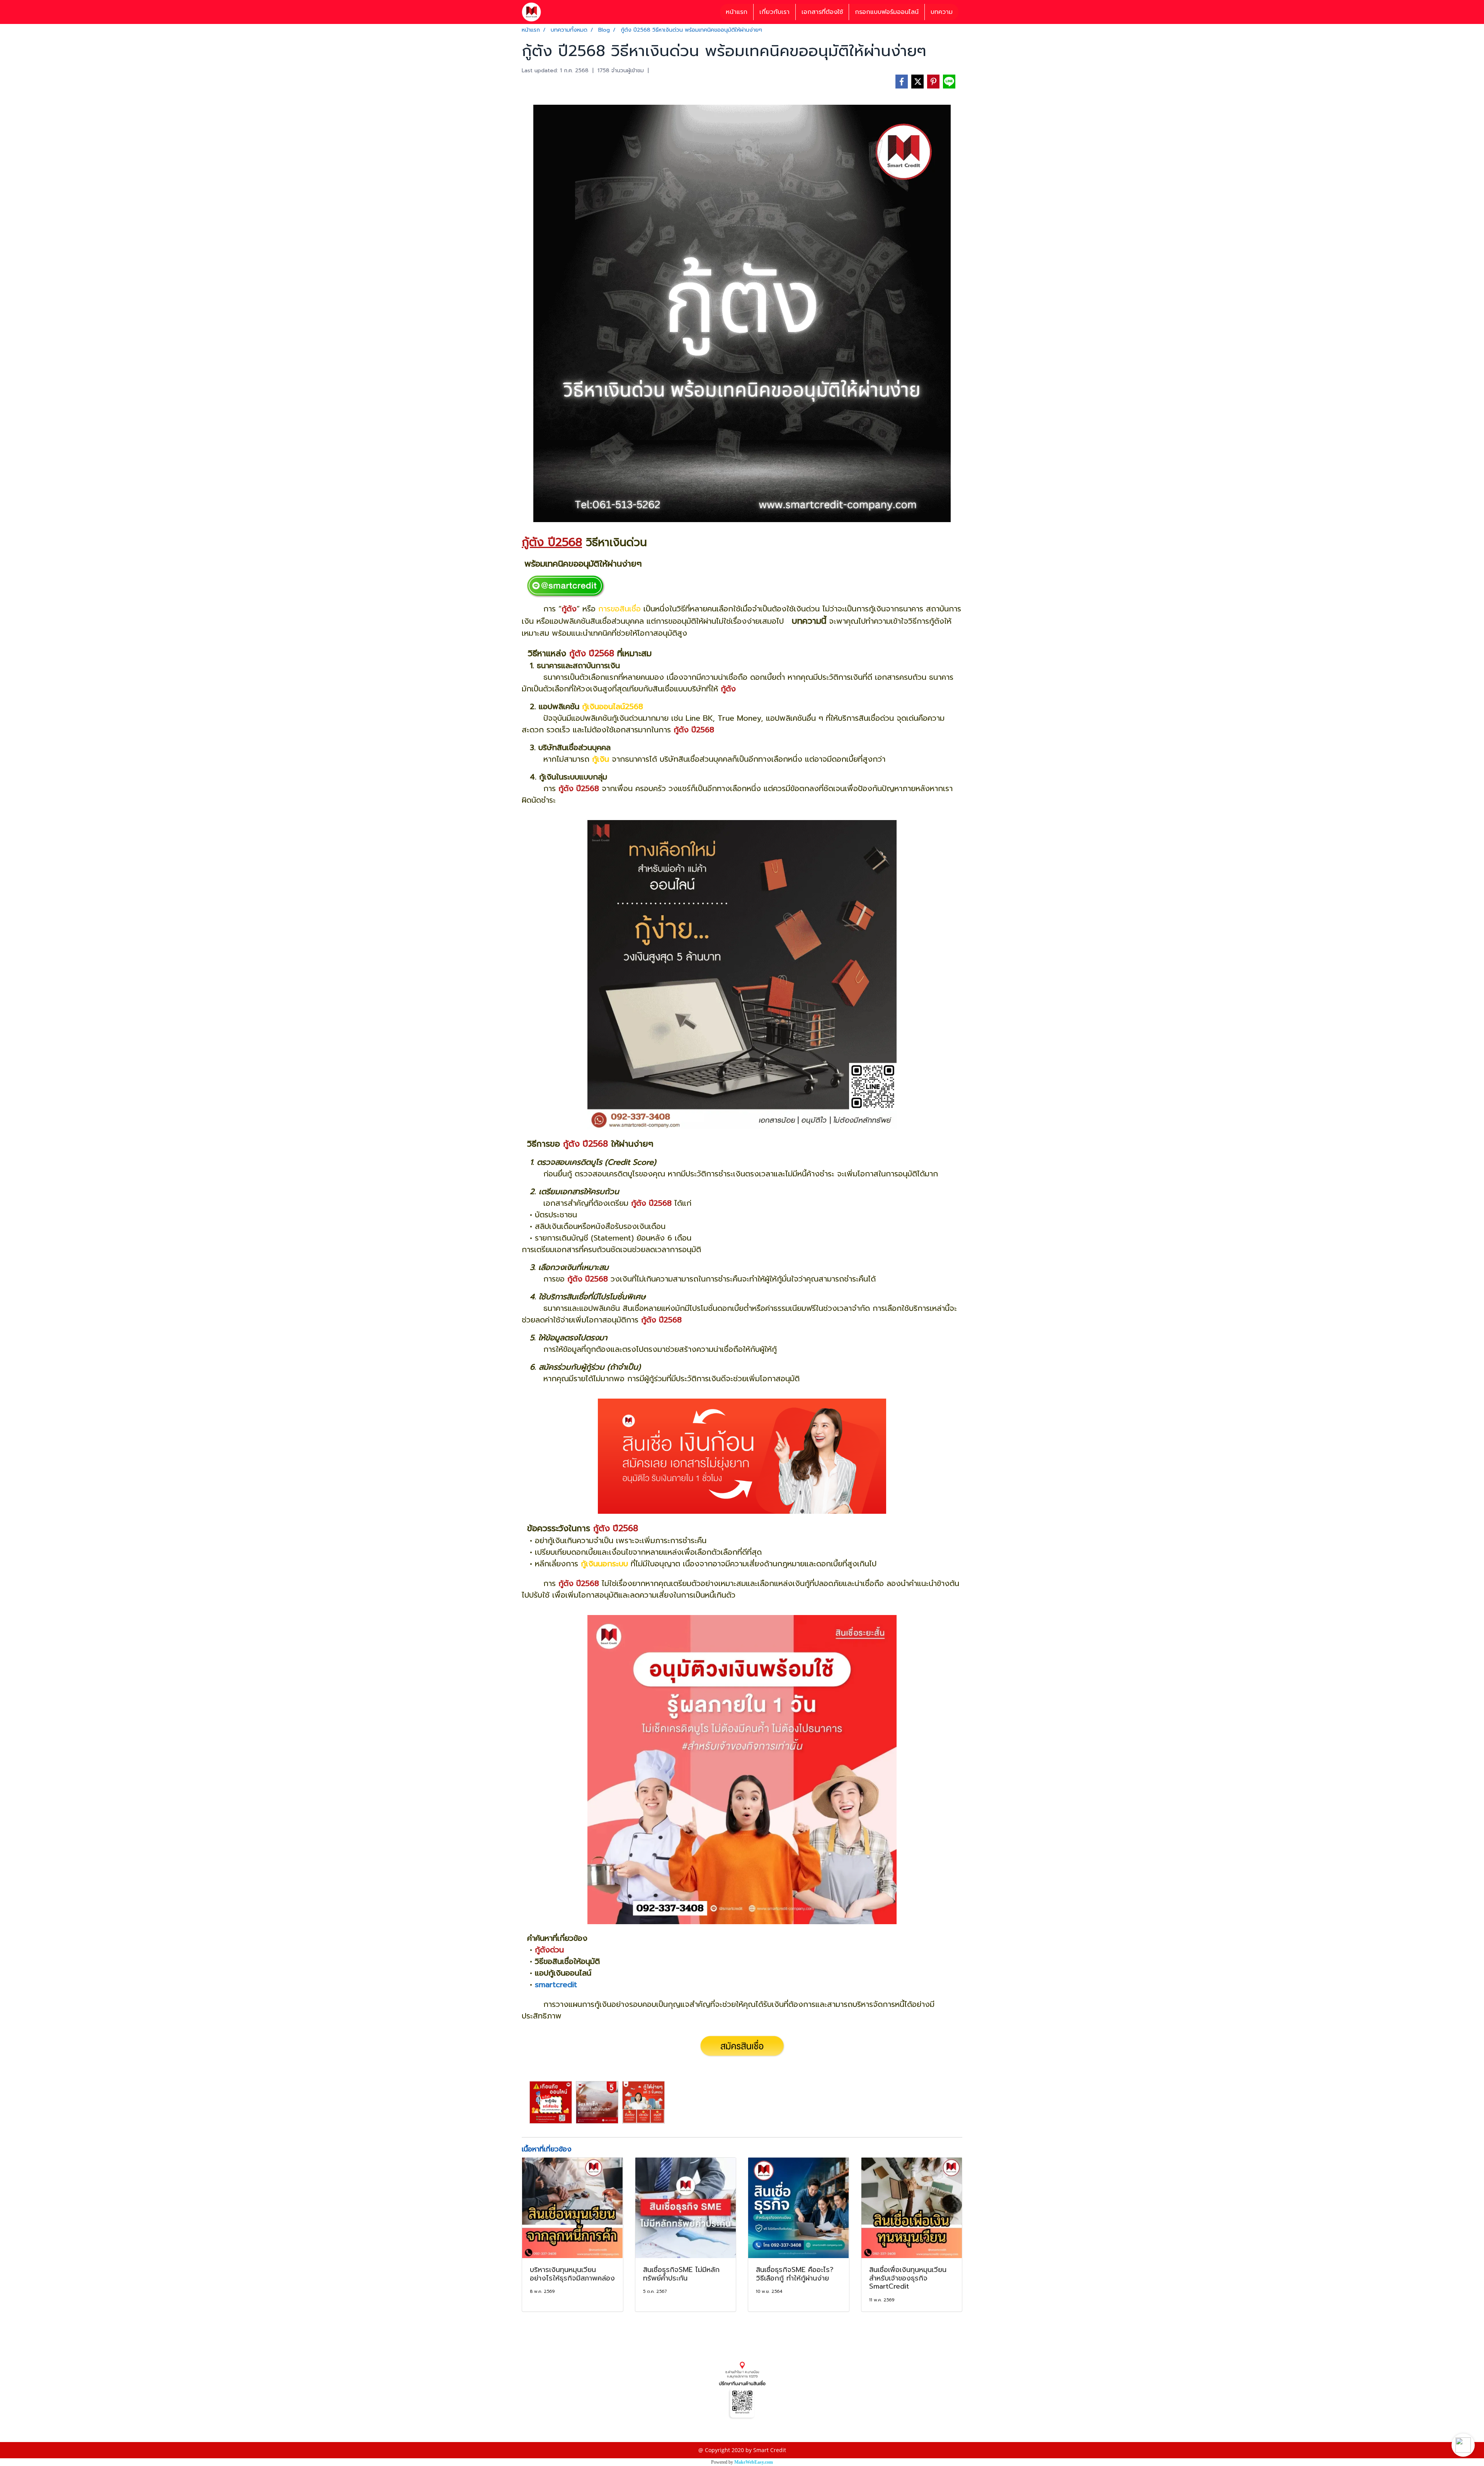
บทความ (942, 12)
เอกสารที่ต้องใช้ (822, 12)
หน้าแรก (737, 12)
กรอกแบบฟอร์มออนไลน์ (887, 12)
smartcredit (556, 1984)
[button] (1463, 2445)
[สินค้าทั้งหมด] (742, 2390)
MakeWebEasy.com (754, 2462)
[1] (565, 586)
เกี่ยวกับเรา (774, 12)
